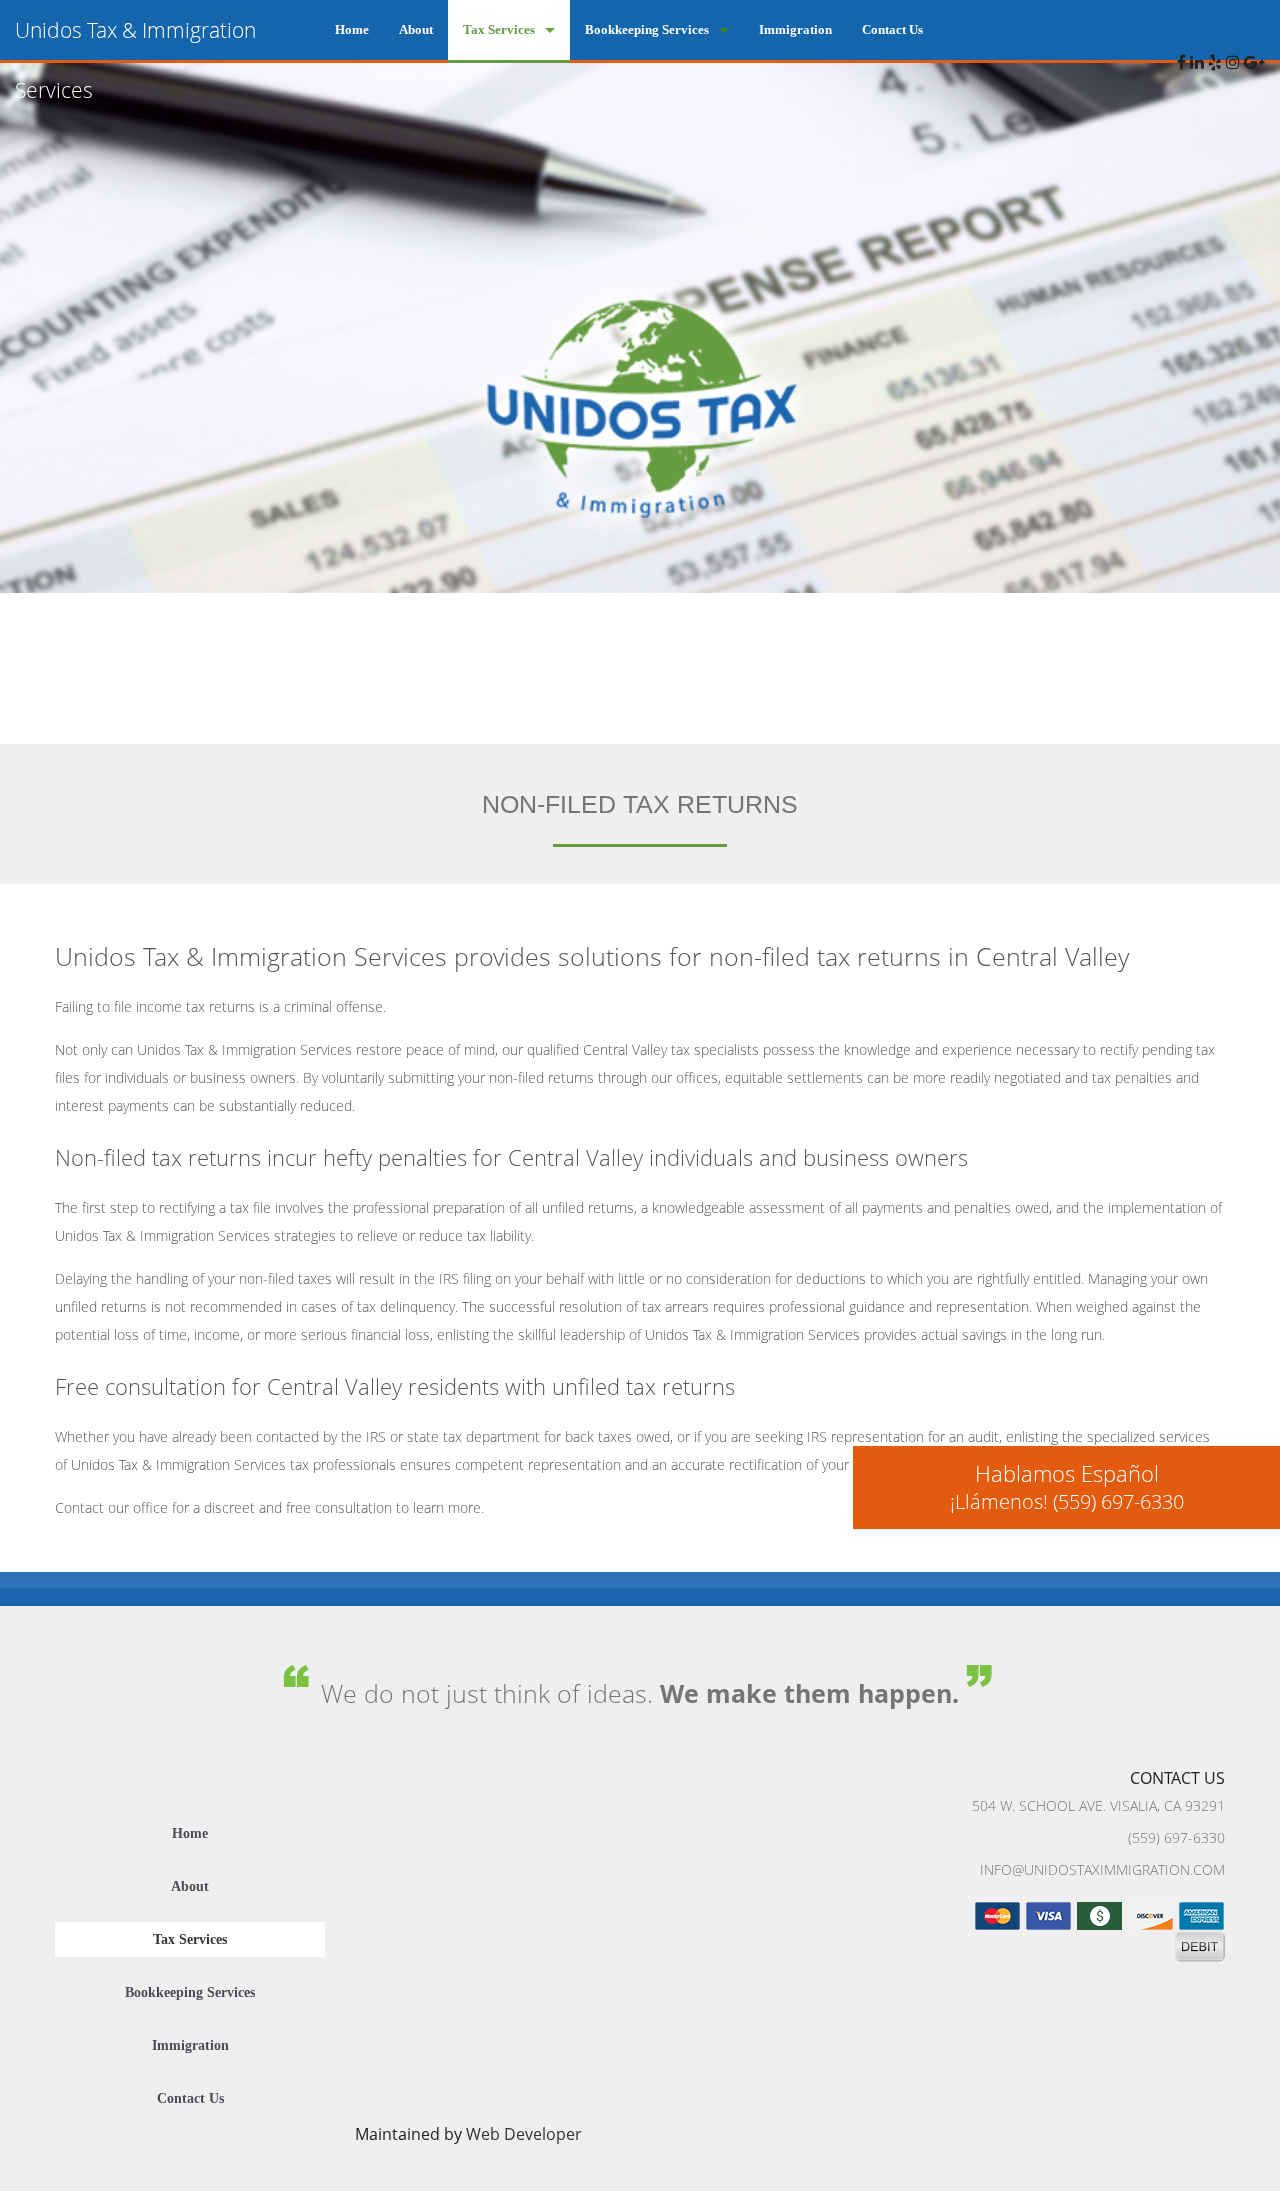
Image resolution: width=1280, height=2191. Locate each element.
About (416, 29)
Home (352, 29)
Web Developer (524, 2134)
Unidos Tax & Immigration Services (135, 60)
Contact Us (892, 29)
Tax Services (499, 29)
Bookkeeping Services (647, 29)
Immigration (795, 29)
